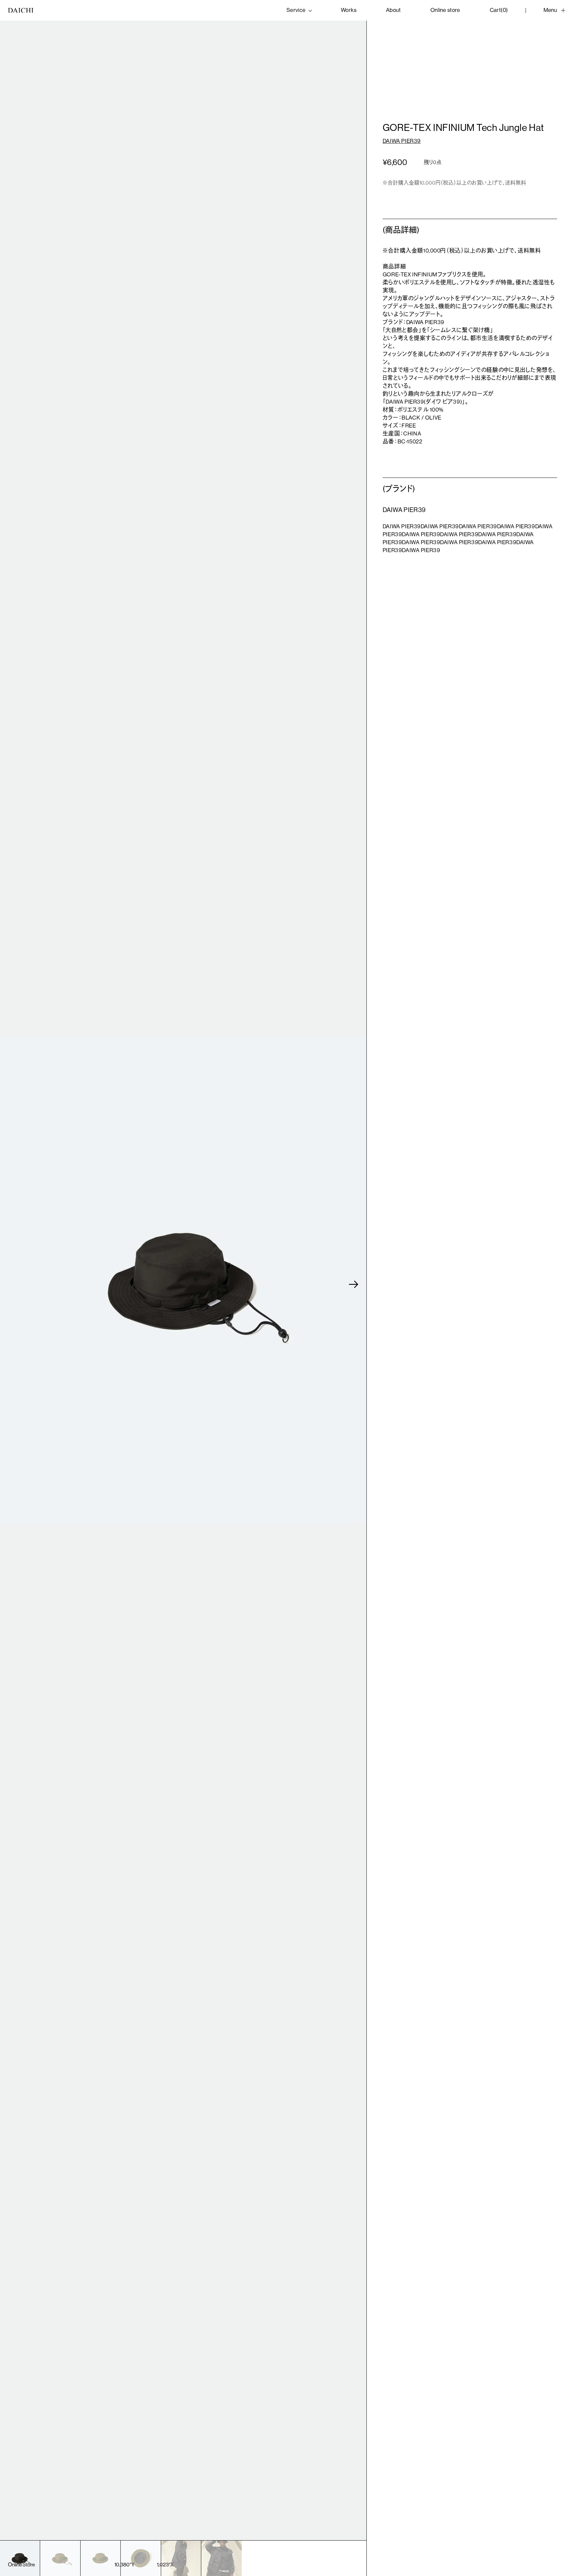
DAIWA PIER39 (402, 141)
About (393, 10)
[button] (354, 1284)
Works (349, 10)
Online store (445, 10)
